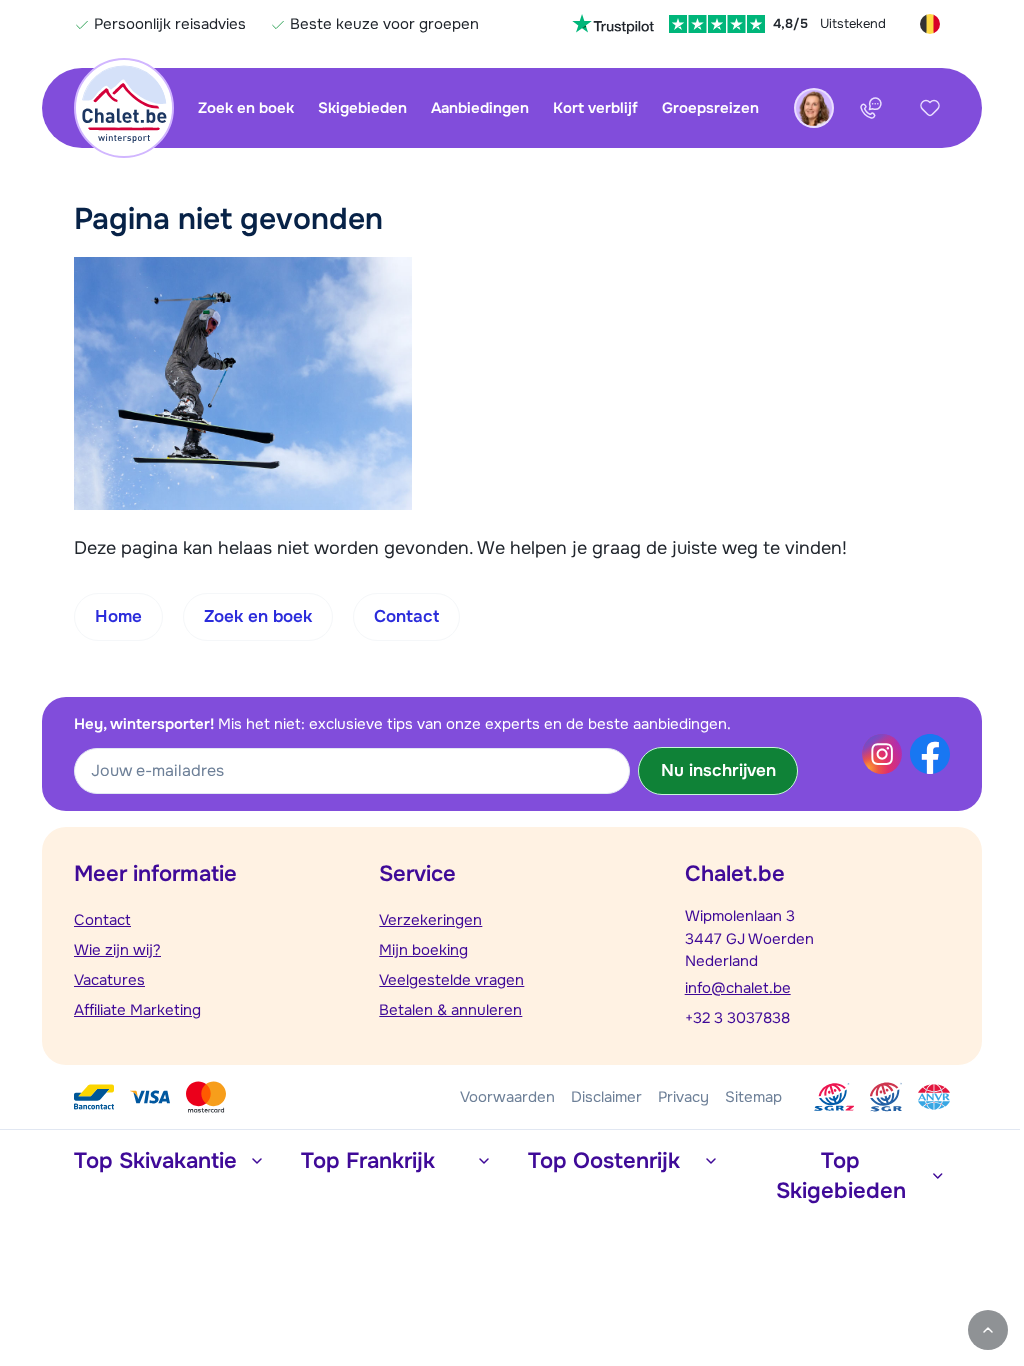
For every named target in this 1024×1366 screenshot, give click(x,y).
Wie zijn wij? (117, 950)
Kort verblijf (595, 108)
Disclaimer (606, 1097)
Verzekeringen (430, 920)
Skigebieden (362, 108)
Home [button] (118, 616)
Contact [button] (406, 616)
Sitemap (753, 1097)
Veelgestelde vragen (451, 980)
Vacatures (109, 980)
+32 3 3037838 (737, 1018)
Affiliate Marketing (137, 1010)
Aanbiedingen (480, 108)
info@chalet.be (738, 988)
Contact (102, 920)
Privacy (683, 1097)
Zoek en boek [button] (258, 616)
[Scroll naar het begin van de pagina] (988, 1330)
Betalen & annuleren (450, 1010)
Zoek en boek (246, 108)
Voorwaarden (507, 1097)
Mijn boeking (423, 950)
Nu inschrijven (718, 770)
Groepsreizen (710, 108)
